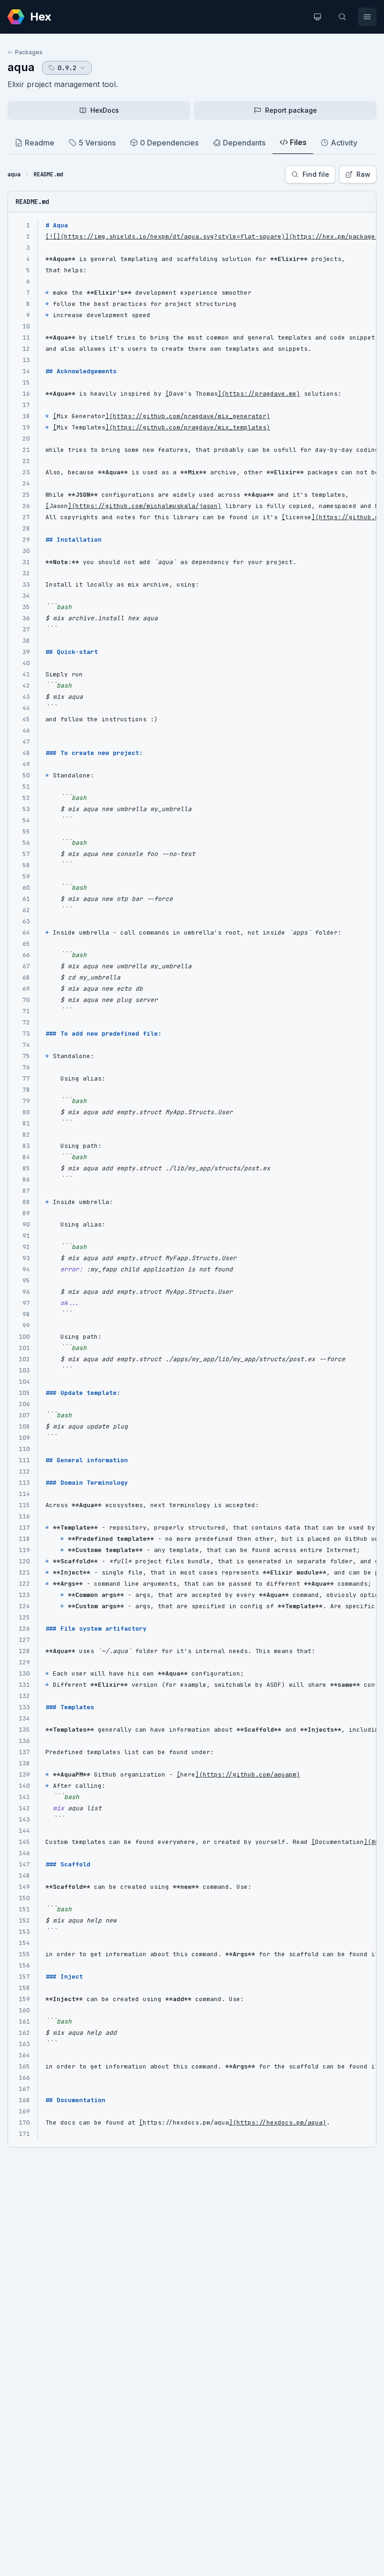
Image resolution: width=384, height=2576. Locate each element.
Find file (316, 174)
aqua (21, 67)
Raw (363, 174)
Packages (29, 52)
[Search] (342, 17)
